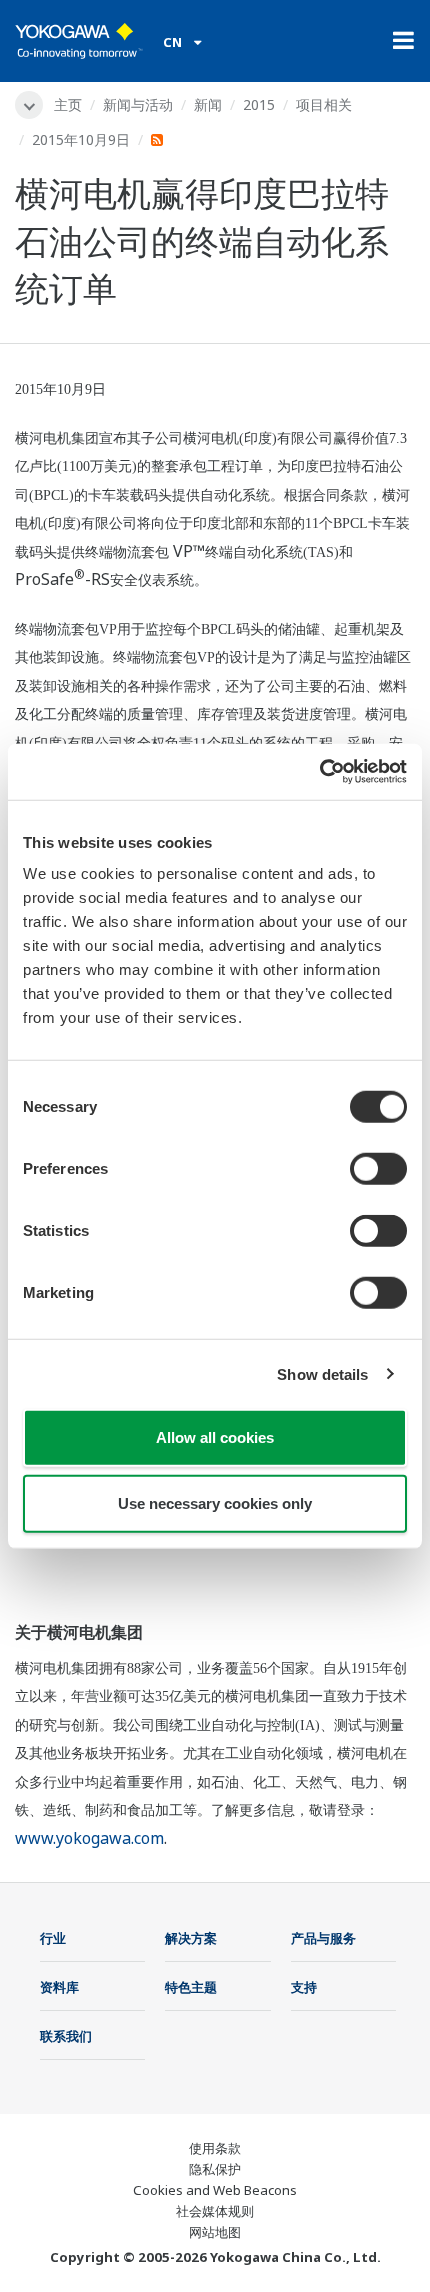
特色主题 (191, 1987)
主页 (68, 104)
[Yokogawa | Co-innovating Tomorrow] (79, 41)
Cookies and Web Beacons (215, 2190)
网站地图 (215, 2232)
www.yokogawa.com (89, 1838)
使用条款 (215, 2148)
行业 (53, 1938)
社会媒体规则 (215, 2211)
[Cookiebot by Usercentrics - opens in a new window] (319, 772)
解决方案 (191, 1938)
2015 (259, 104)
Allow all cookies (215, 1437)
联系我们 (66, 2036)
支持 (304, 1987)
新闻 (208, 104)
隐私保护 (215, 2169)
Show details (322, 1373)
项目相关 (324, 104)
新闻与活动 (138, 104)
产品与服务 (323, 1938)
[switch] (378, 1169)
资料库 (59, 1987)
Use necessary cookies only (215, 1502)
